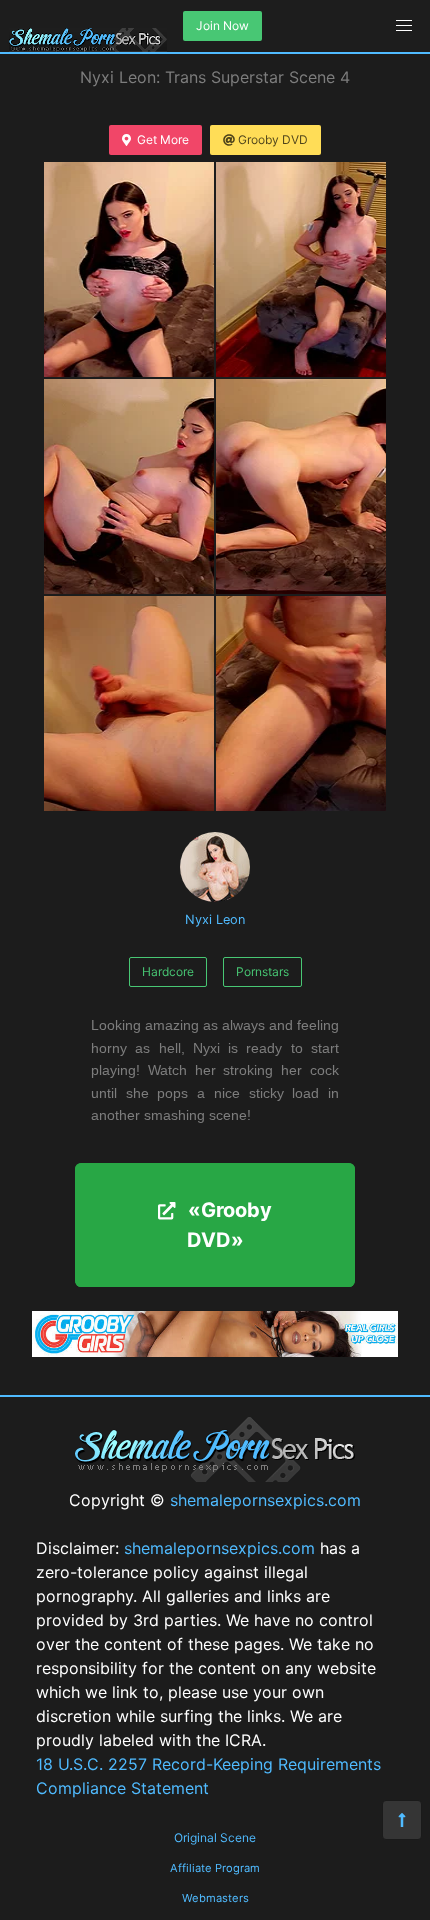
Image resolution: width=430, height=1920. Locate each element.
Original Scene (215, 1837)
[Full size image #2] (129, 486)
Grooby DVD (273, 139)
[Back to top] (402, 1820)
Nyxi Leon (215, 919)
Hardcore (168, 971)
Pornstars (262, 971)
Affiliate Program (215, 1868)
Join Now (222, 25)
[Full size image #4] (129, 703)
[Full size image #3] (301, 486)
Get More (163, 139)
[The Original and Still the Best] (215, 1351)
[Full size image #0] (129, 269)
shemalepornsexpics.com (265, 1500)
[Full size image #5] (301, 703)
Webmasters (215, 1898)
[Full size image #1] (301, 269)
